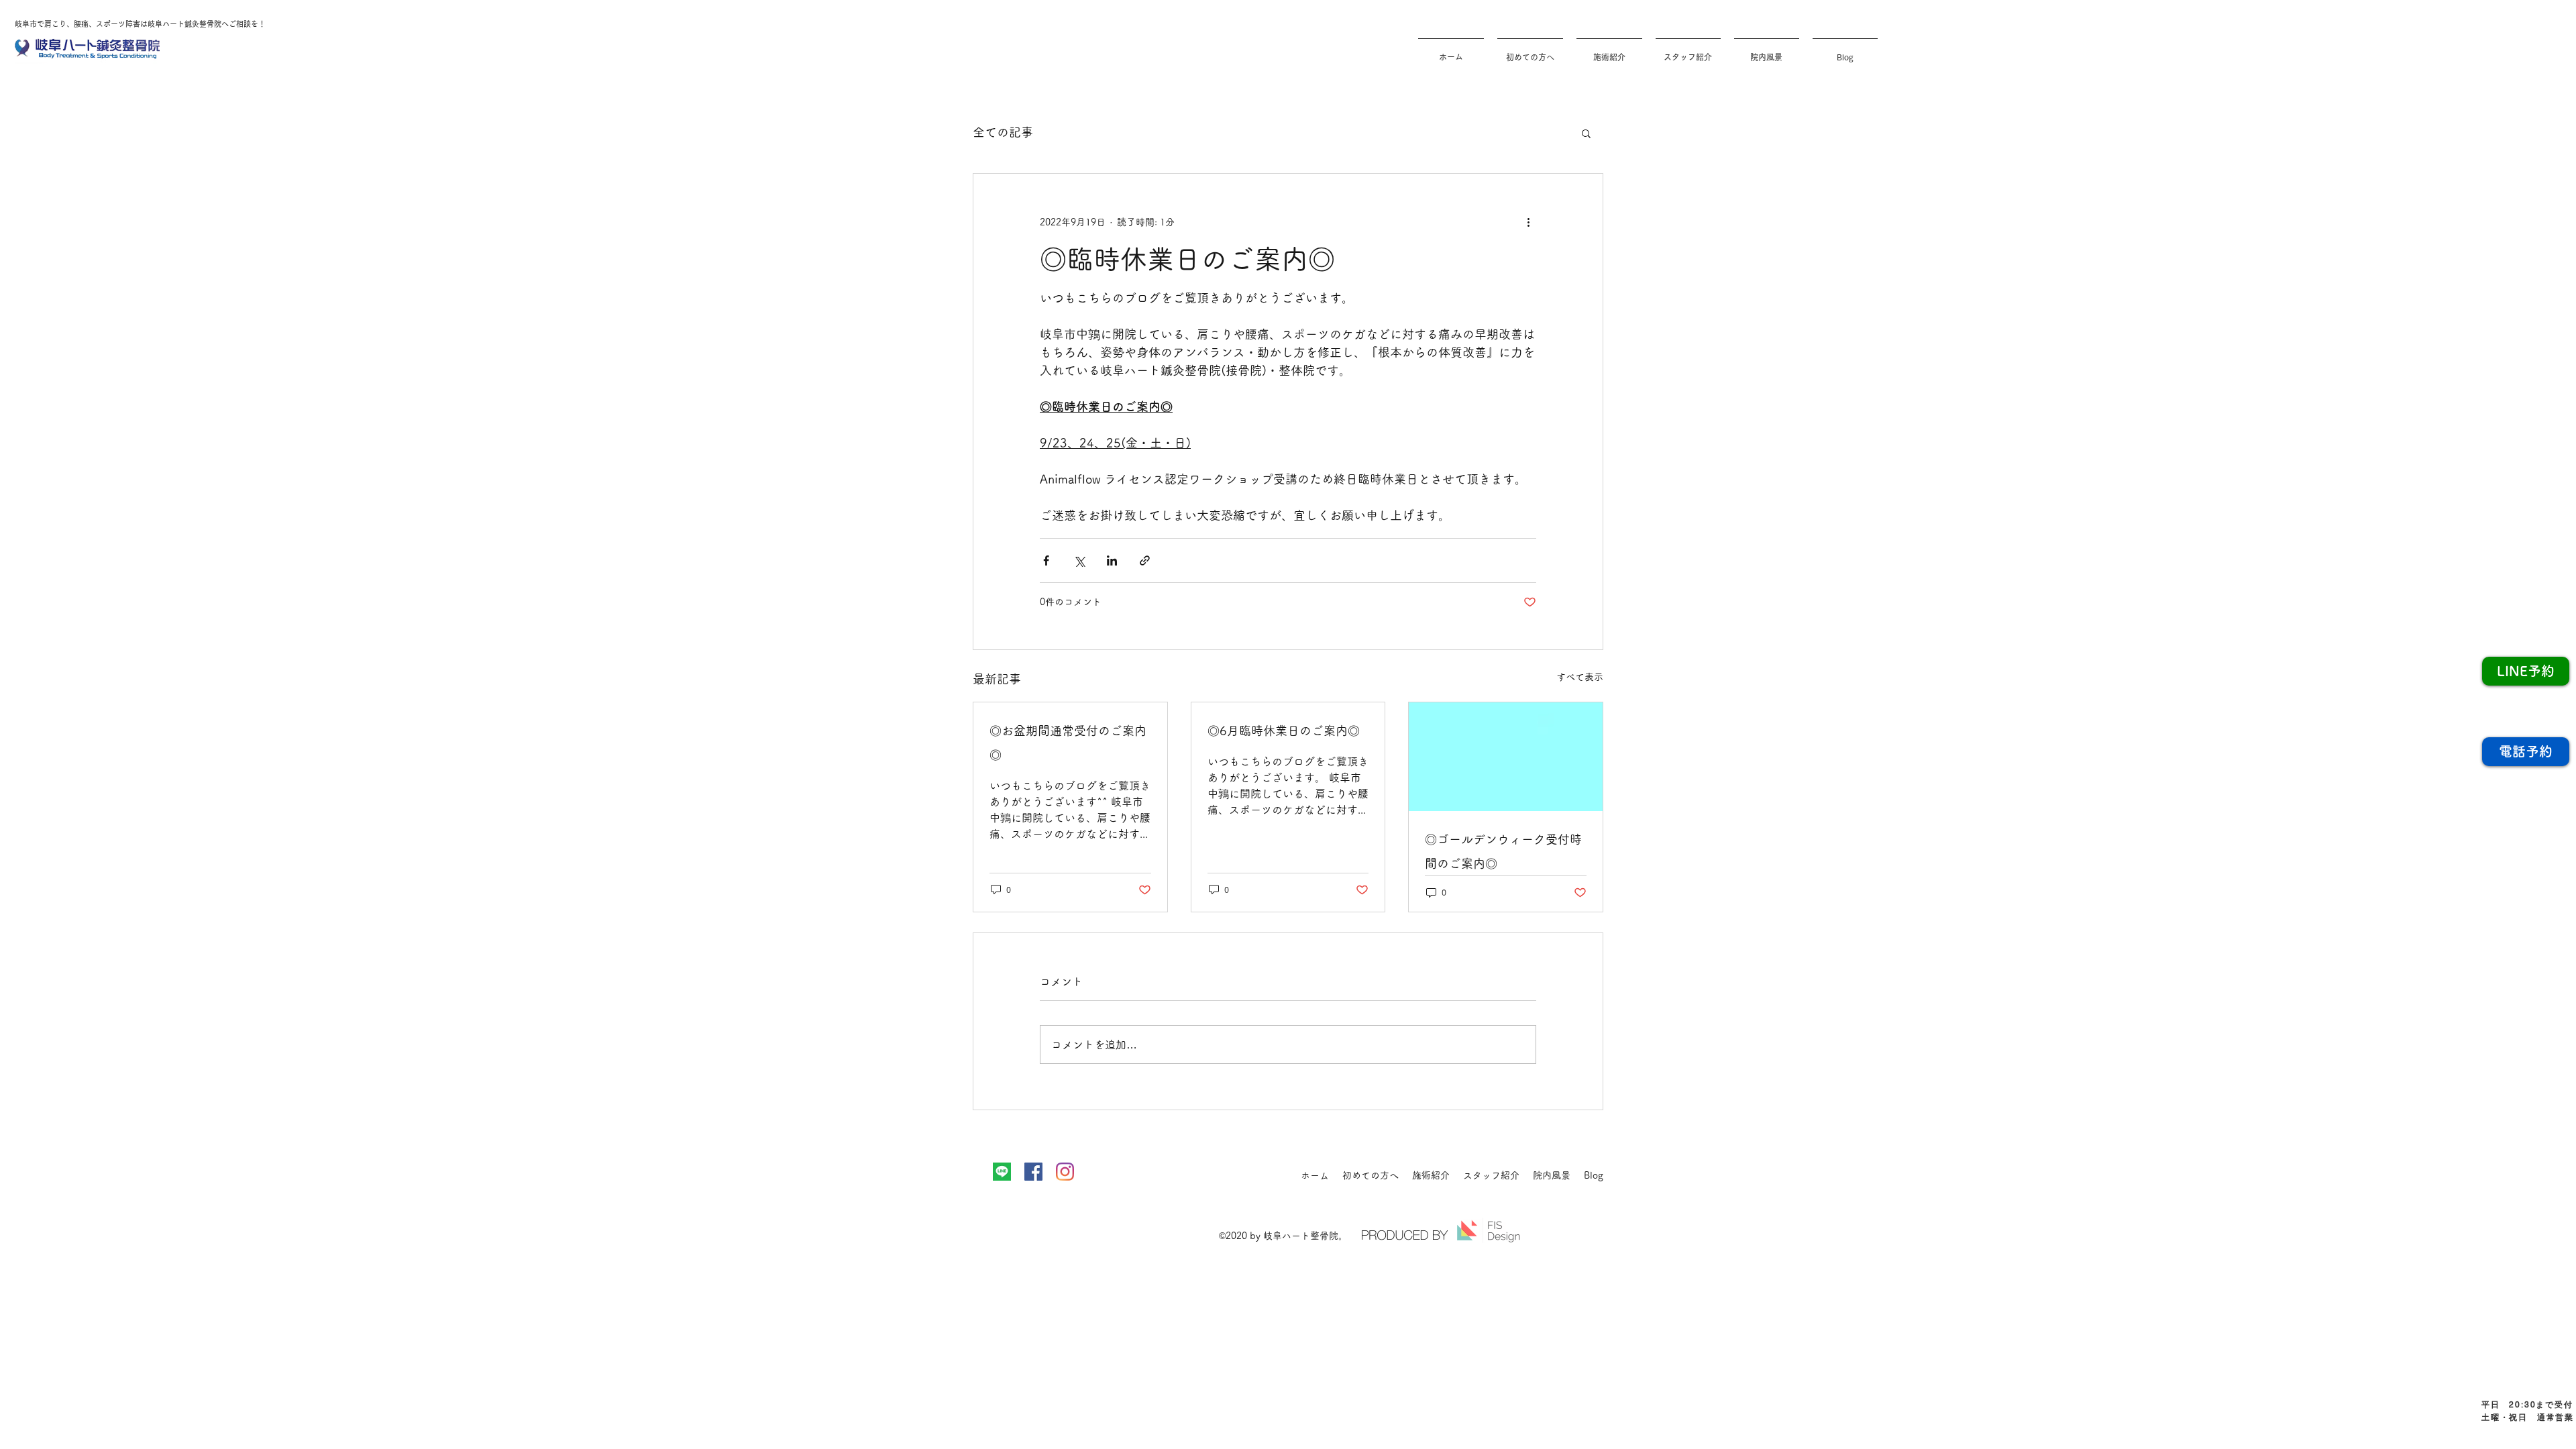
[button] (1586, 133)
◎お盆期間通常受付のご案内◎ (1068, 743)
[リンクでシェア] (1145, 560)
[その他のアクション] (1528, 222)
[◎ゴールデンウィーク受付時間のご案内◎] (1506, 757)
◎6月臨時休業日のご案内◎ (1284, 731)
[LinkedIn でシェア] (1112, 560)
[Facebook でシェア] (1046, 560)
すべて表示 (1580, 677)
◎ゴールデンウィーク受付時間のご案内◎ (1503, 851)
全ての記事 (1003, 132)
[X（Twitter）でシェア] (1079, 560)
